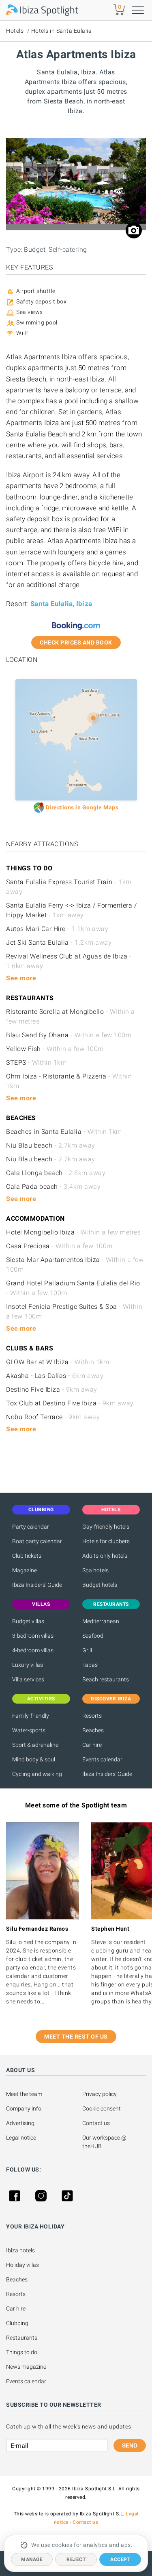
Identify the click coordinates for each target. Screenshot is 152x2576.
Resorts (92, 1716)
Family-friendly (31, 1716)
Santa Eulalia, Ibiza (61, 604)
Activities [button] (41, 1699)
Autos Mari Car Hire (57, 929)
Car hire (92, 1745)
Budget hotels (100, 1585)
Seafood (93, 1636)
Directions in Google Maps (82, 807)
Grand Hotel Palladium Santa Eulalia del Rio (73, 1288)
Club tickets (27, 1556)
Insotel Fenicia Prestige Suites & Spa (74, 1311)
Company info (24, 2108)
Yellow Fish (55, 1049)
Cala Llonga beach (56, 1173)
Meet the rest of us (76, 2037)
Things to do (22, 2352)
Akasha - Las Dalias (55, 1376)
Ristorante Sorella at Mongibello (71, 1016)
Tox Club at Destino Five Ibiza (70, 1403)
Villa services (28, 1679)
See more (21, 978)
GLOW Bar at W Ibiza (58, 1362)
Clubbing (17, 2323)
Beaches (93, 1730)
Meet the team (24, 2094)
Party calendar (31, 1527)
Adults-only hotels (105, 1556)
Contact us (96, 2123)
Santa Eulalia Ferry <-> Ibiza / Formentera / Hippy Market (71, 910)
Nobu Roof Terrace (53, 1417)
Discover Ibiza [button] (111, 1699)
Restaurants (22, 2338)
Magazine (25, 1570)
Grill (87, 1650)
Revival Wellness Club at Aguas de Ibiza (69, 961)
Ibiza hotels (20, 2250)
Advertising (20, 2123)
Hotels (15, 31)
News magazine (26, 2367)
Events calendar (102, 1759)
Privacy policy (100, 2094)
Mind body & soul (34, 1759)
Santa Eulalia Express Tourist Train (69, 887)
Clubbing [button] (41, 1510)
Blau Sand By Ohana (69, 1035)
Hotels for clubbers (106, 1541)
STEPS (36, 1063)
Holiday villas (22, 2265)
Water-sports (29, 1730)
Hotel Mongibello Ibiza (73, 1232)
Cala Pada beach (53, 1187)
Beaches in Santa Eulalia (64, 1132)
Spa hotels (95, 1570)
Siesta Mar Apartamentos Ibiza (75, 1265)
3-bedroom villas (33, 1636)
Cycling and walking (37, 1774)
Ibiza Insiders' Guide (37, 1585)
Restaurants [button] (111, 1604)
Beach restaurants (106, 1679)
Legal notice (21, 2138)
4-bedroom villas (33, 1650)
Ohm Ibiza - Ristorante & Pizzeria (69, 1081)
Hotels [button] (111, 1510)
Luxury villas (28, 1665)
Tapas (90, 1665)
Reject (76, 2559)
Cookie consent (102, 2108)
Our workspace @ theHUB (105, 2142)
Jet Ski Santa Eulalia (59, 943)
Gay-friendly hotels (106, 1527)
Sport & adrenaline (35, 1745)
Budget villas (28, 1621)
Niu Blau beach (51, 1145)
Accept (120, 2559)
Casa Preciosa (59, 1246)
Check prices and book (76, 642)
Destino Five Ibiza (52, 1389)
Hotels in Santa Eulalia (62, 31)
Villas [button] (41, 1604)
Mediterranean (101, 1621)
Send (130, 2445)
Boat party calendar (37, 1541)
